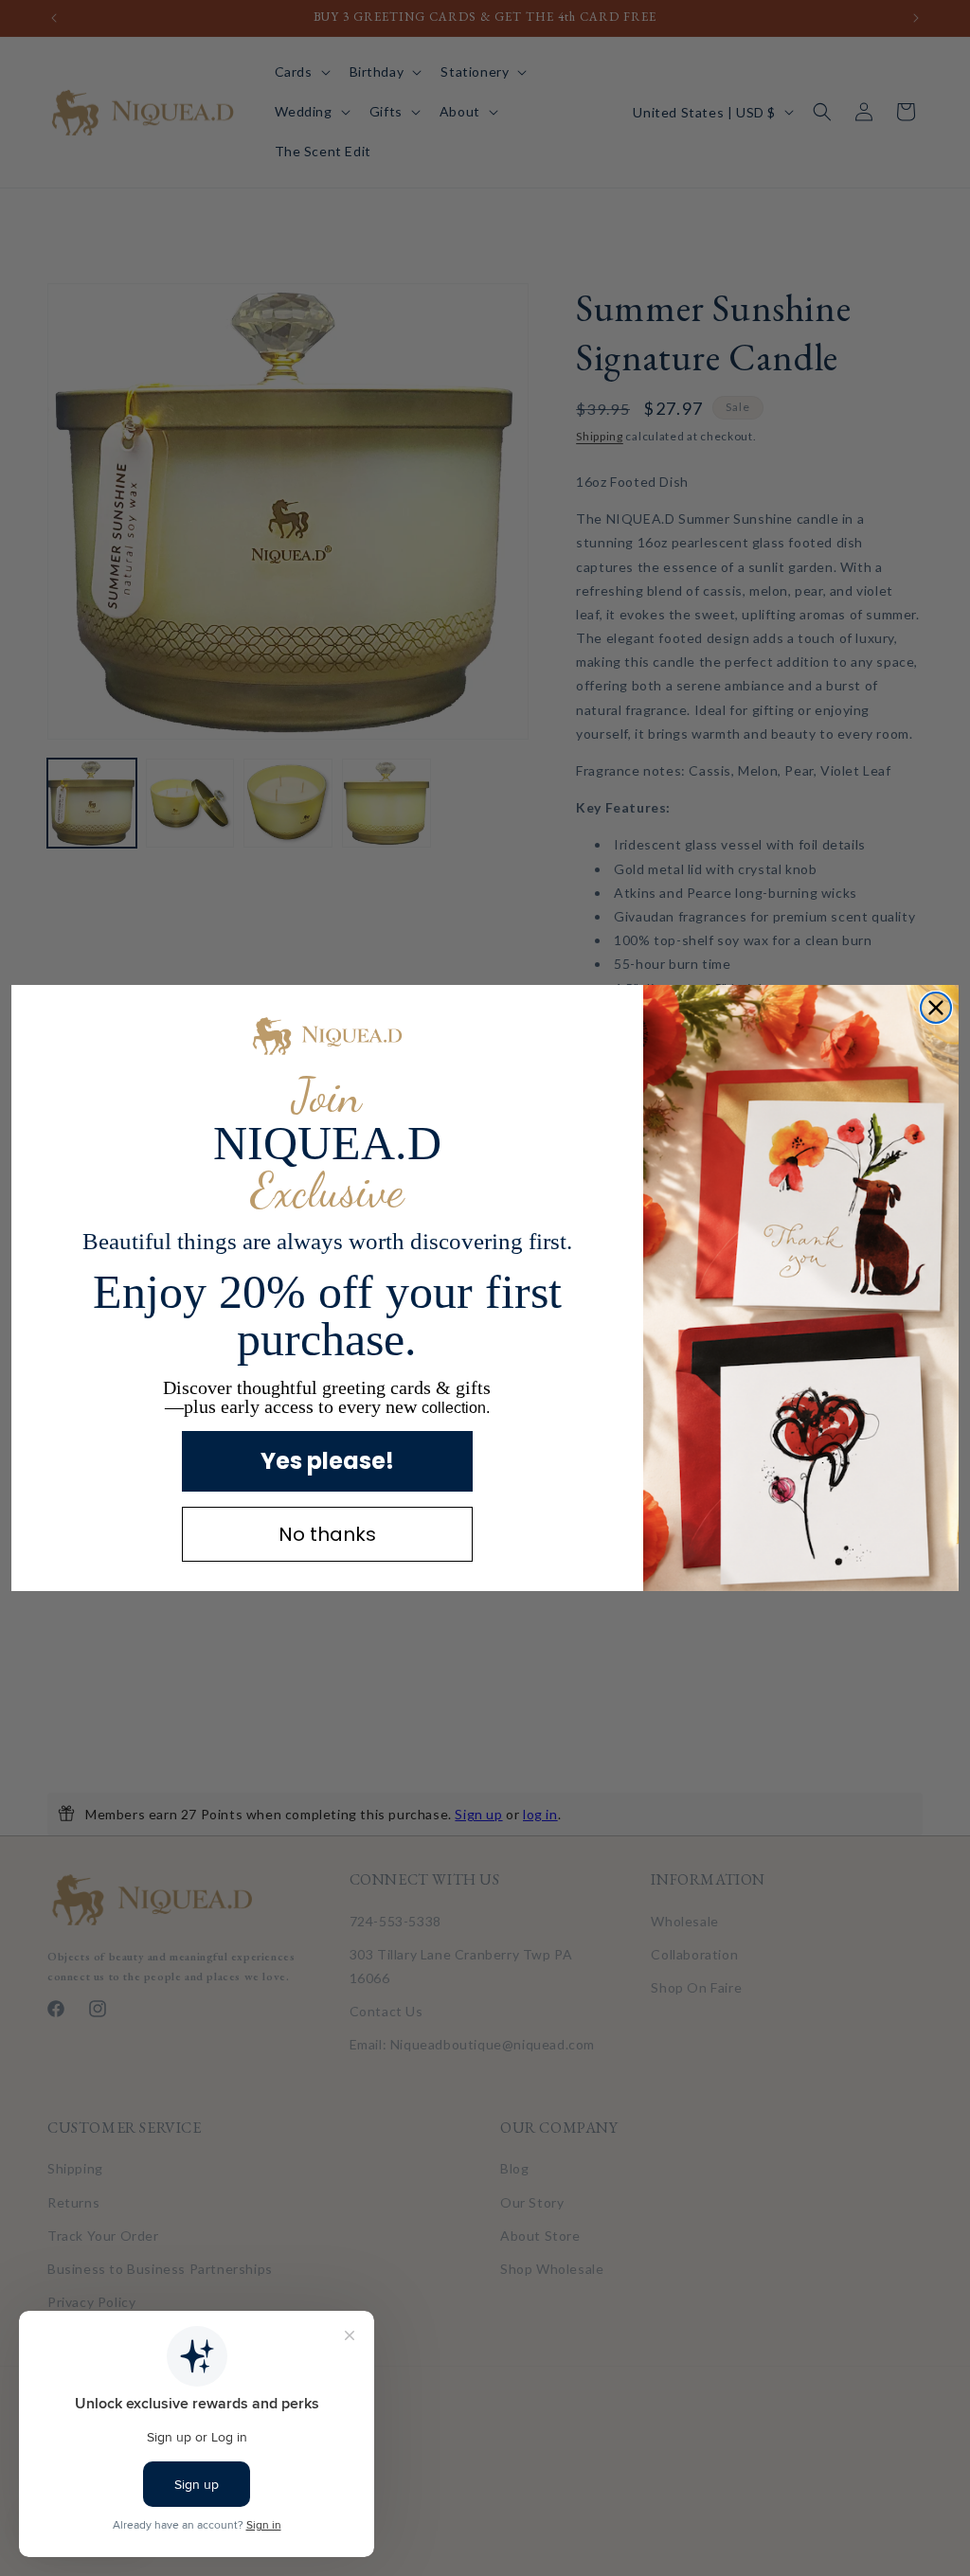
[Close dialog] (936, 1008)
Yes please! (327, 1461)
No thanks (327, 1534)
